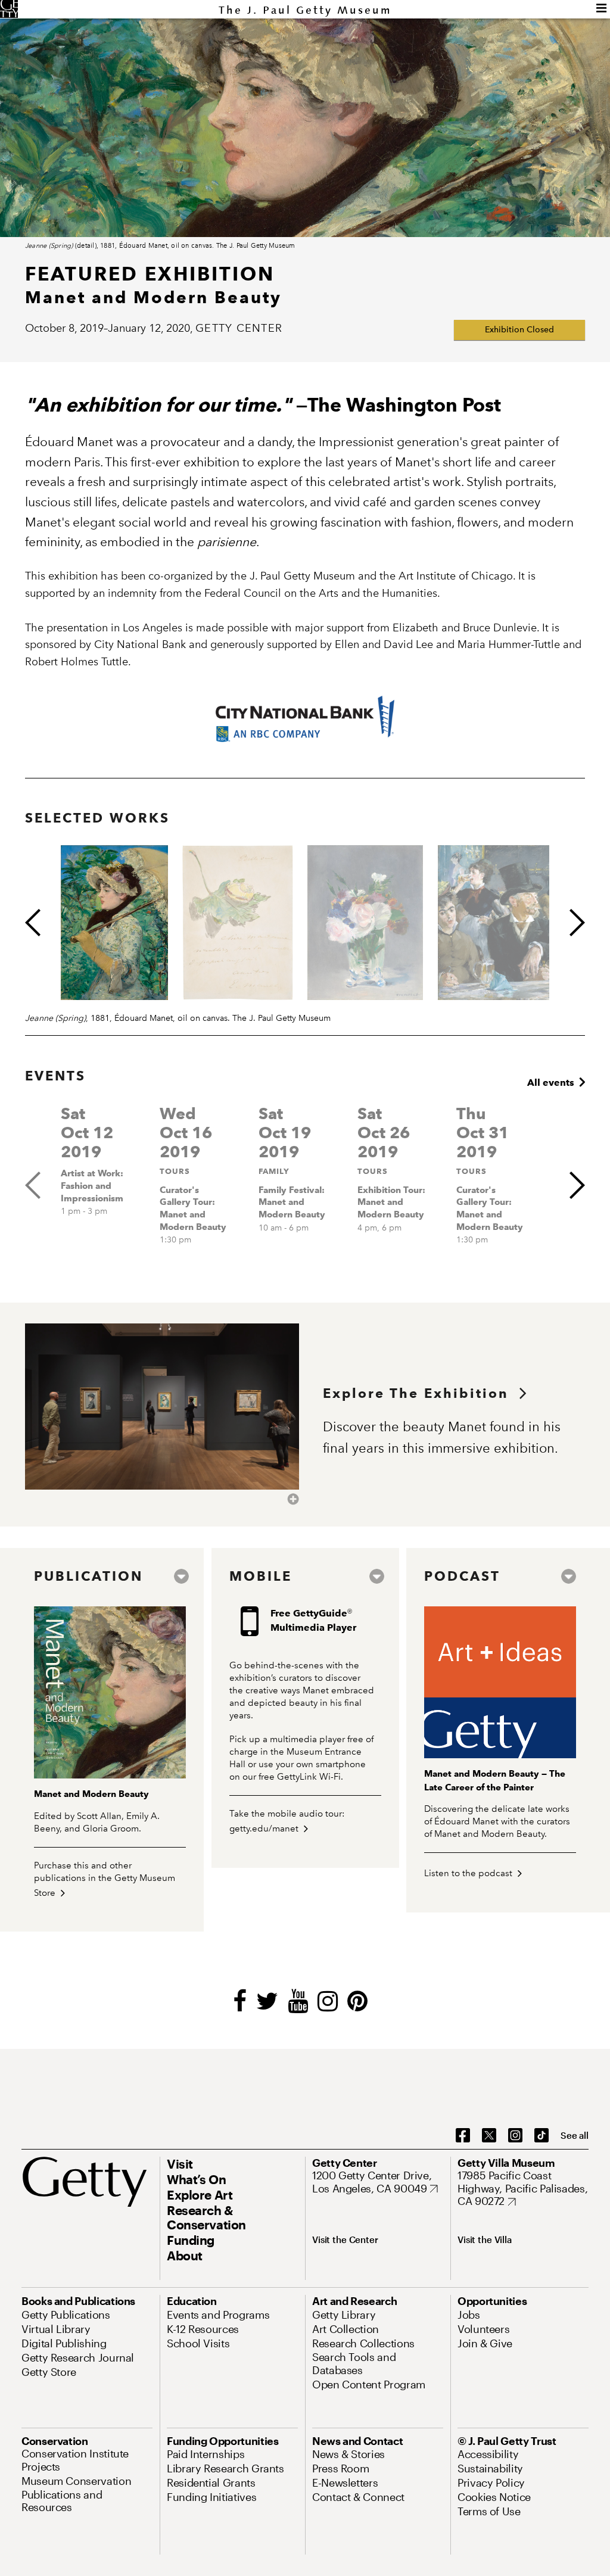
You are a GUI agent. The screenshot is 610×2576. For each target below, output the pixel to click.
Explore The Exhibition (421, 1393)
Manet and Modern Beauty (91, 1794)
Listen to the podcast (469, 1873)
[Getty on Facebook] (463, 2136)
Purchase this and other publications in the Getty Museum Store (105, 1879)
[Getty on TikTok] (541, 2136)
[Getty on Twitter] (489, 2136)
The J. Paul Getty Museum (305, 10)
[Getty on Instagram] (515, 2136)
